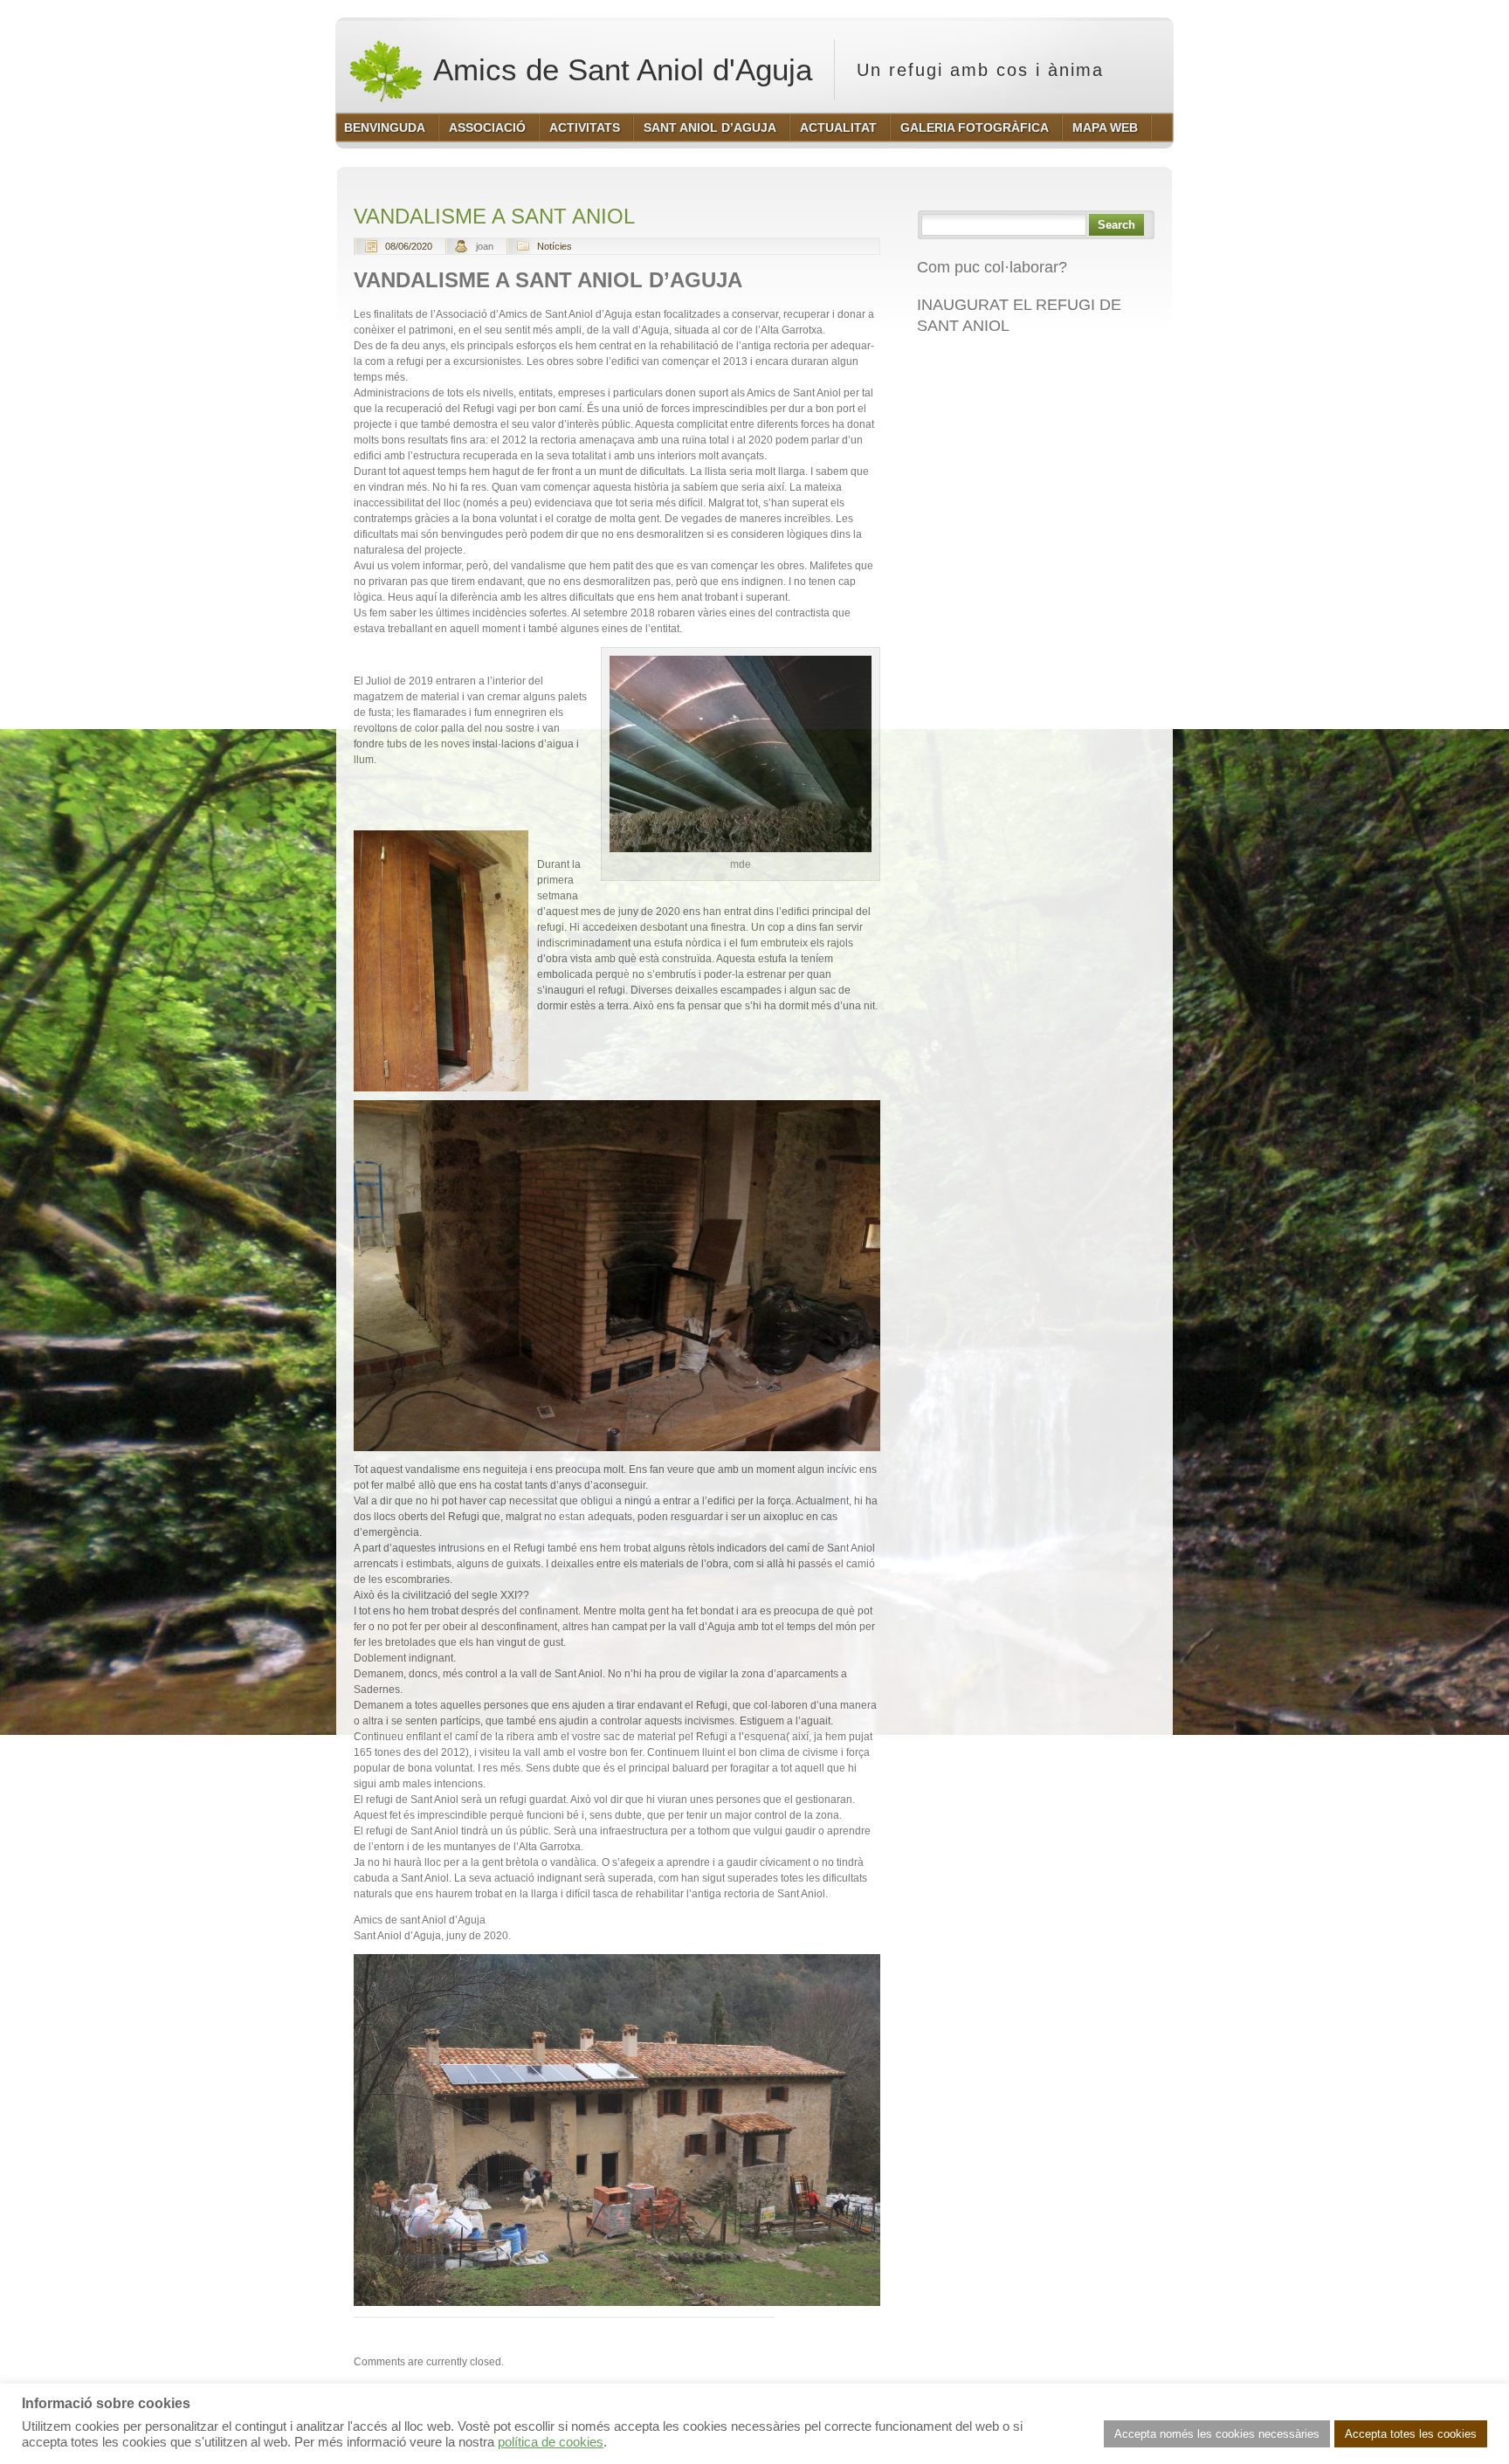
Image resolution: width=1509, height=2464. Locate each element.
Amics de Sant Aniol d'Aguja (619, 69)
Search (1116, 225)
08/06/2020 (409, 246)
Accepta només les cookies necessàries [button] (1217, 2434)
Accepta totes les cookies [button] (1411, 2434)
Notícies (555, 246)
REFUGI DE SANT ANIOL (1008, 363)
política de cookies (551, 2442)
